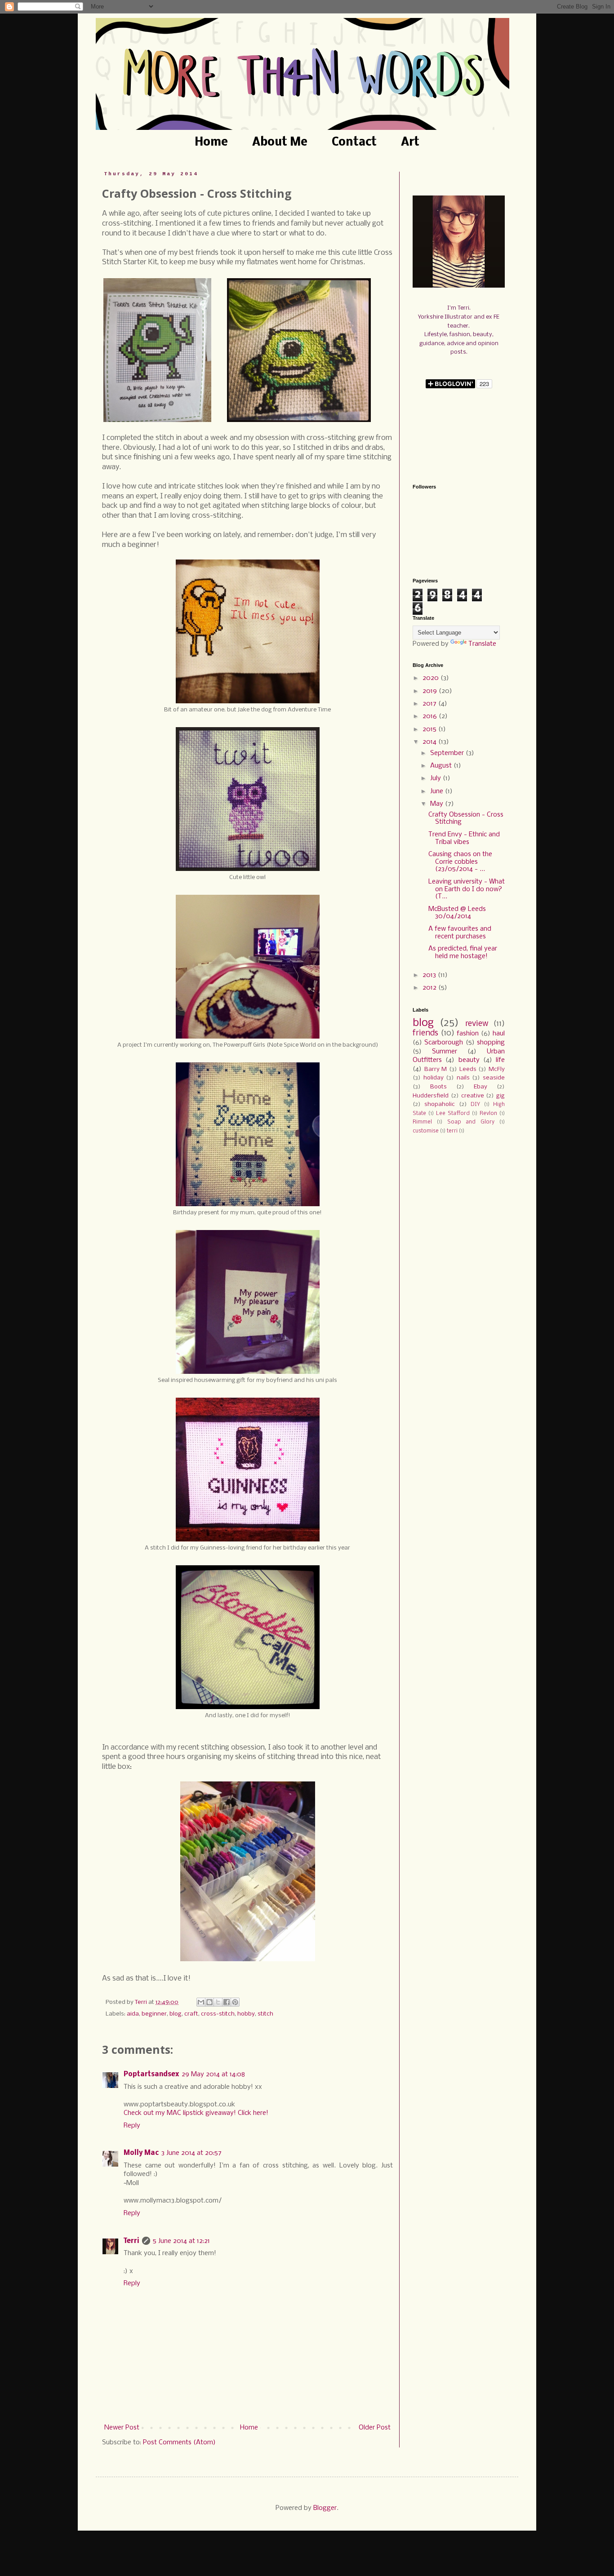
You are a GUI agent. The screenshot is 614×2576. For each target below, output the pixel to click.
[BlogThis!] (209, 2002)
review (477, 1024)
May (438, 804)
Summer (445, 1052)
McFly (497, 1069)
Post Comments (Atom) (179, 2443)
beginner (154, 2014)
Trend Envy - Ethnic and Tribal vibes (464, 838)
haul (499, 1034)
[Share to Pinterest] (235, 2002)
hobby (246, 2014)
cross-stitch (218, 2014)
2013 (430, 975)
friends (425, 1033)
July (436, 778)
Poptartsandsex (151, 2074)
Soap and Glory (471, 1122)
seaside (494, 1078)
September (448, 753)
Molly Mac (141, 2153)
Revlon (488, 1114)
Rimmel (422, 1122)
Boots (438, 1087)
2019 (431, 691)
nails (463, 1078)
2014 (430, 742)
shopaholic (440, 1104)
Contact (354, 143)
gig (501, 1096)
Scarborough (444, 1043)
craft (191, 2014)
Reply (132, 2126)
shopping (491, 1043)
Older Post (375, 2428)
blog (176, 2014)
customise (426, 1131)
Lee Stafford (453, 1114)
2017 (430, 704)
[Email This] (201, 2002)
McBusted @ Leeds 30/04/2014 (457, 913)
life (500, 1060)
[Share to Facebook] (227, 2002)
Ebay (481, 1087)
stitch (265, 2014)
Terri (131, 2241)
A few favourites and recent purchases (460, 933)
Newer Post (122, 2428)
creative (473, 1096)
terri (452, 1131)
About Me (280, 143)
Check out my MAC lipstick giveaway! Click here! (196, 2113)
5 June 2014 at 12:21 (181, 2241)
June (438, 791)
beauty (469, 1060)
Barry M (436, 1069)
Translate (482, 644)
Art (410, 143)
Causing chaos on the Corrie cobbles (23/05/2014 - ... (460, 862)
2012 (430, 988)
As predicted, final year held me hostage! (463, 953)
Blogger (325, 2508)
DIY (475, 1105)
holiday (434, 1078)
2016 (431, 716)
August (442, 766)
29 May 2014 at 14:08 (213, 2074)
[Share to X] (218, 2002)
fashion (468, 1034)
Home (211, 143)
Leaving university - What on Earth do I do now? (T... (467, 889)
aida (133, 2014)
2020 (432, 678)
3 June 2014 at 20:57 (191, 2153)
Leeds (468, 1069)
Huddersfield (431, 1096)
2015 (430, 729)
